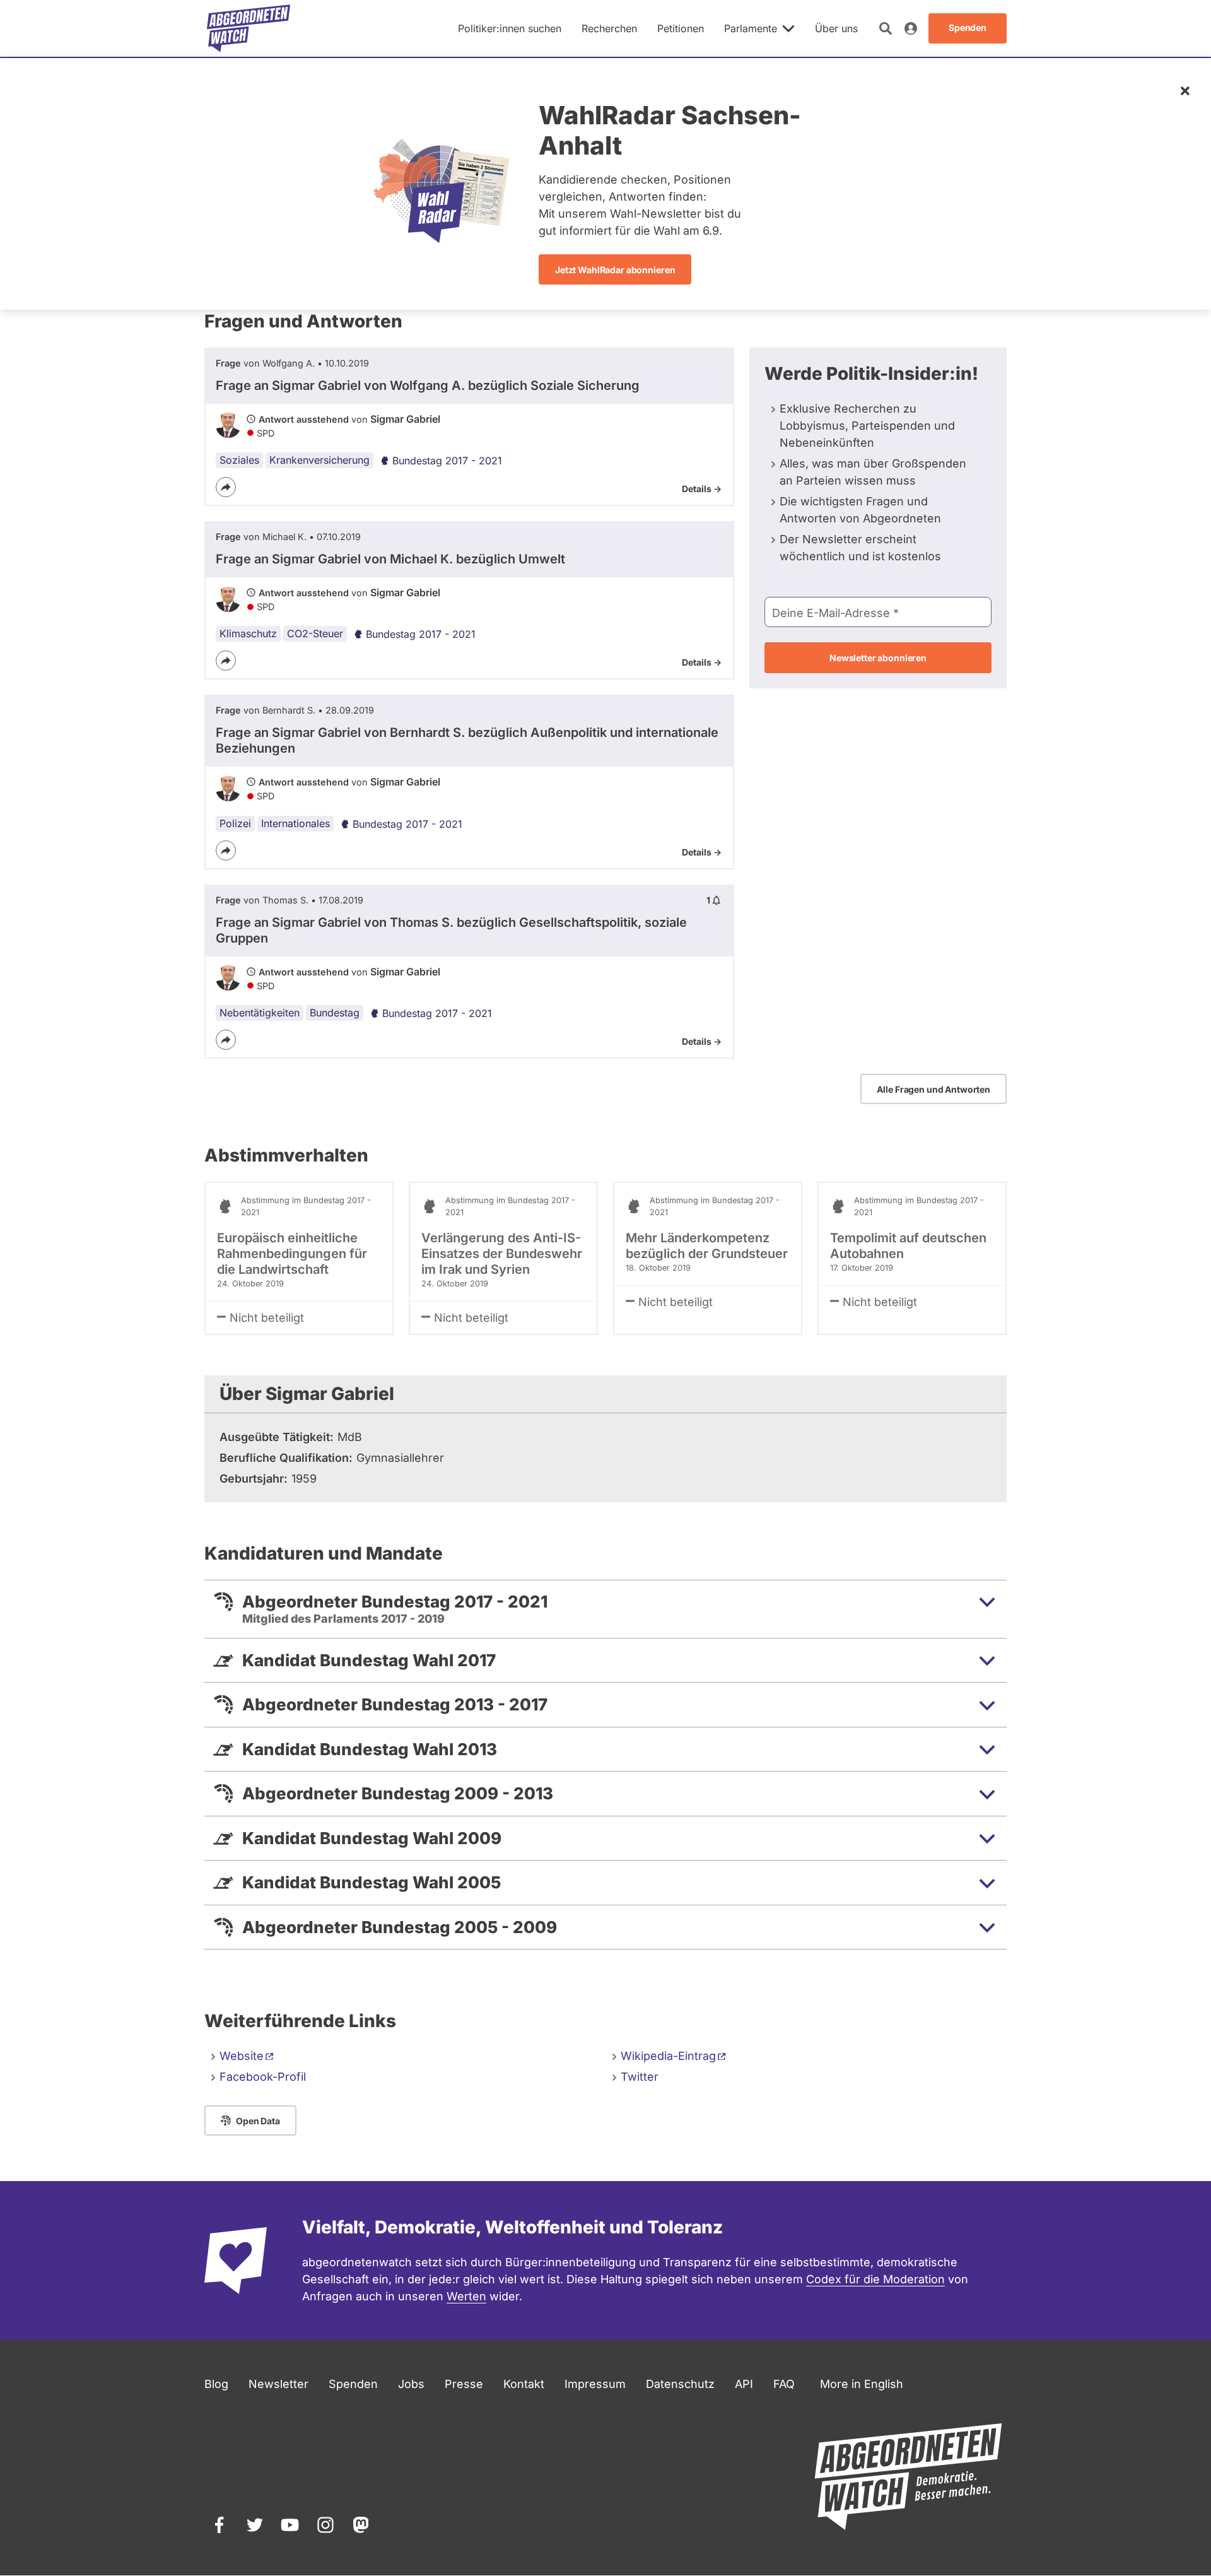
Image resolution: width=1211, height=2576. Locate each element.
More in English (862, 2384)
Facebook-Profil (263, 2077)
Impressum (595, 2384)
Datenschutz (680, 2384)
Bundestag (335, 1013)
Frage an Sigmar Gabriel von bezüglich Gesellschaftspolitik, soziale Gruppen (451, 930)
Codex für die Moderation (875, 2279)
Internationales (295, 823)
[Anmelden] (911, 28)
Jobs (411, 2384)
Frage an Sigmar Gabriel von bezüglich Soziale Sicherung (428, 385)
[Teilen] (226, 487)
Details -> (702, 489)
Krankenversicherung (319, 460)
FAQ (784, 2384)
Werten (466, 2296)
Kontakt (524, 2384)
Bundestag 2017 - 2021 (447, 461)
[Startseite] (249, 28)
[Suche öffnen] (886, 28)
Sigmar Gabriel (405, 419)
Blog (216, 2384)
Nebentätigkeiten (260, 1013)
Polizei (235, 823)
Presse (464, 2384)
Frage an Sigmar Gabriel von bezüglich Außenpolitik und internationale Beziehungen (467, 740)
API (744, 2384)
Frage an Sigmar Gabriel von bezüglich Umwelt (390, 559)
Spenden (353, 2384)
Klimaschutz (248, 633)
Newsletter (278, 2384)
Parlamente (751, 28)
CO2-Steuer (315, 633)
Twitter (640, 2077)
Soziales (239, 460)
